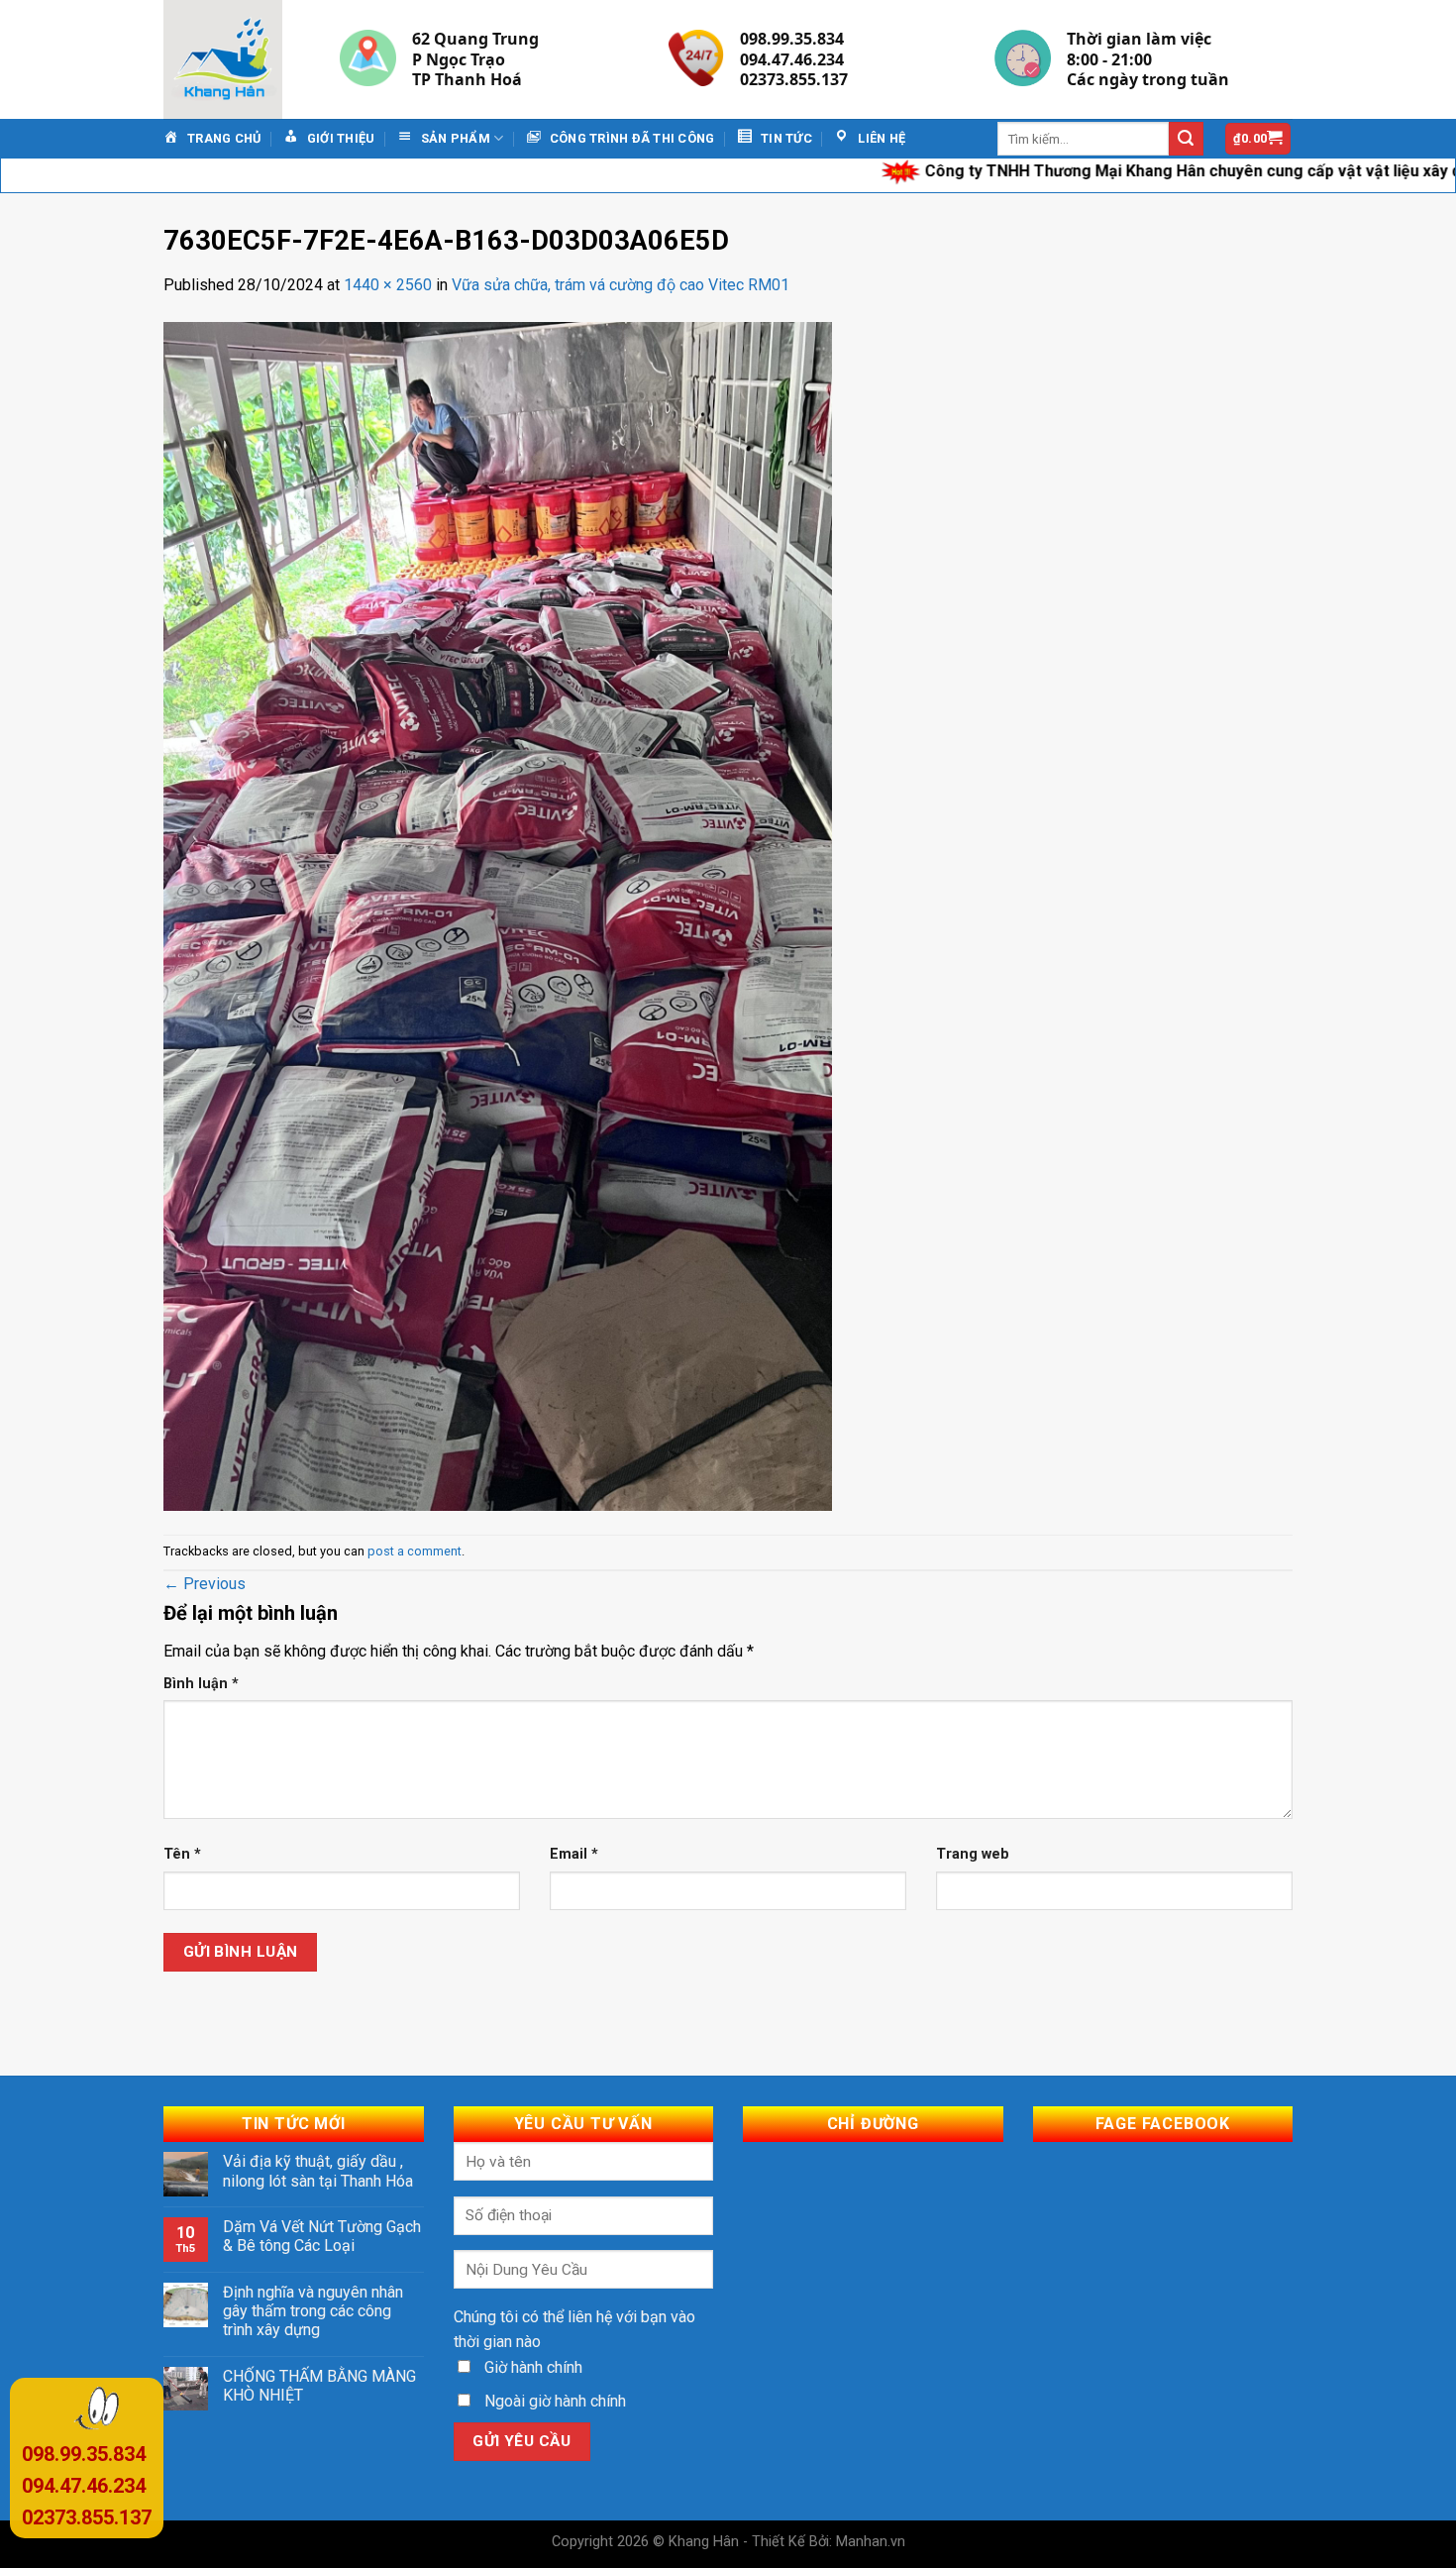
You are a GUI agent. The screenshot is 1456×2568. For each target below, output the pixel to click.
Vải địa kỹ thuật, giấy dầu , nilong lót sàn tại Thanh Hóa (318, 2171)
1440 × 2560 (388, 285)
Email (574, 1854)
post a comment (415, 1551)
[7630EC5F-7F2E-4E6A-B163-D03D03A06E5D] (498, 915)
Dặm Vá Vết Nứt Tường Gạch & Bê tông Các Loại (322, 2236)
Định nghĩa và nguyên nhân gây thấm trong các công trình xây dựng (313, 2311)
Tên (182, 1854)
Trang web (973, 1854)
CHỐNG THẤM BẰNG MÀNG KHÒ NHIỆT (319, 2386)
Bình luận (201, 1684)
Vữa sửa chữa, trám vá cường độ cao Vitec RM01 (621, 285)
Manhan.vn (871, 2542)
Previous (205, 1584)
